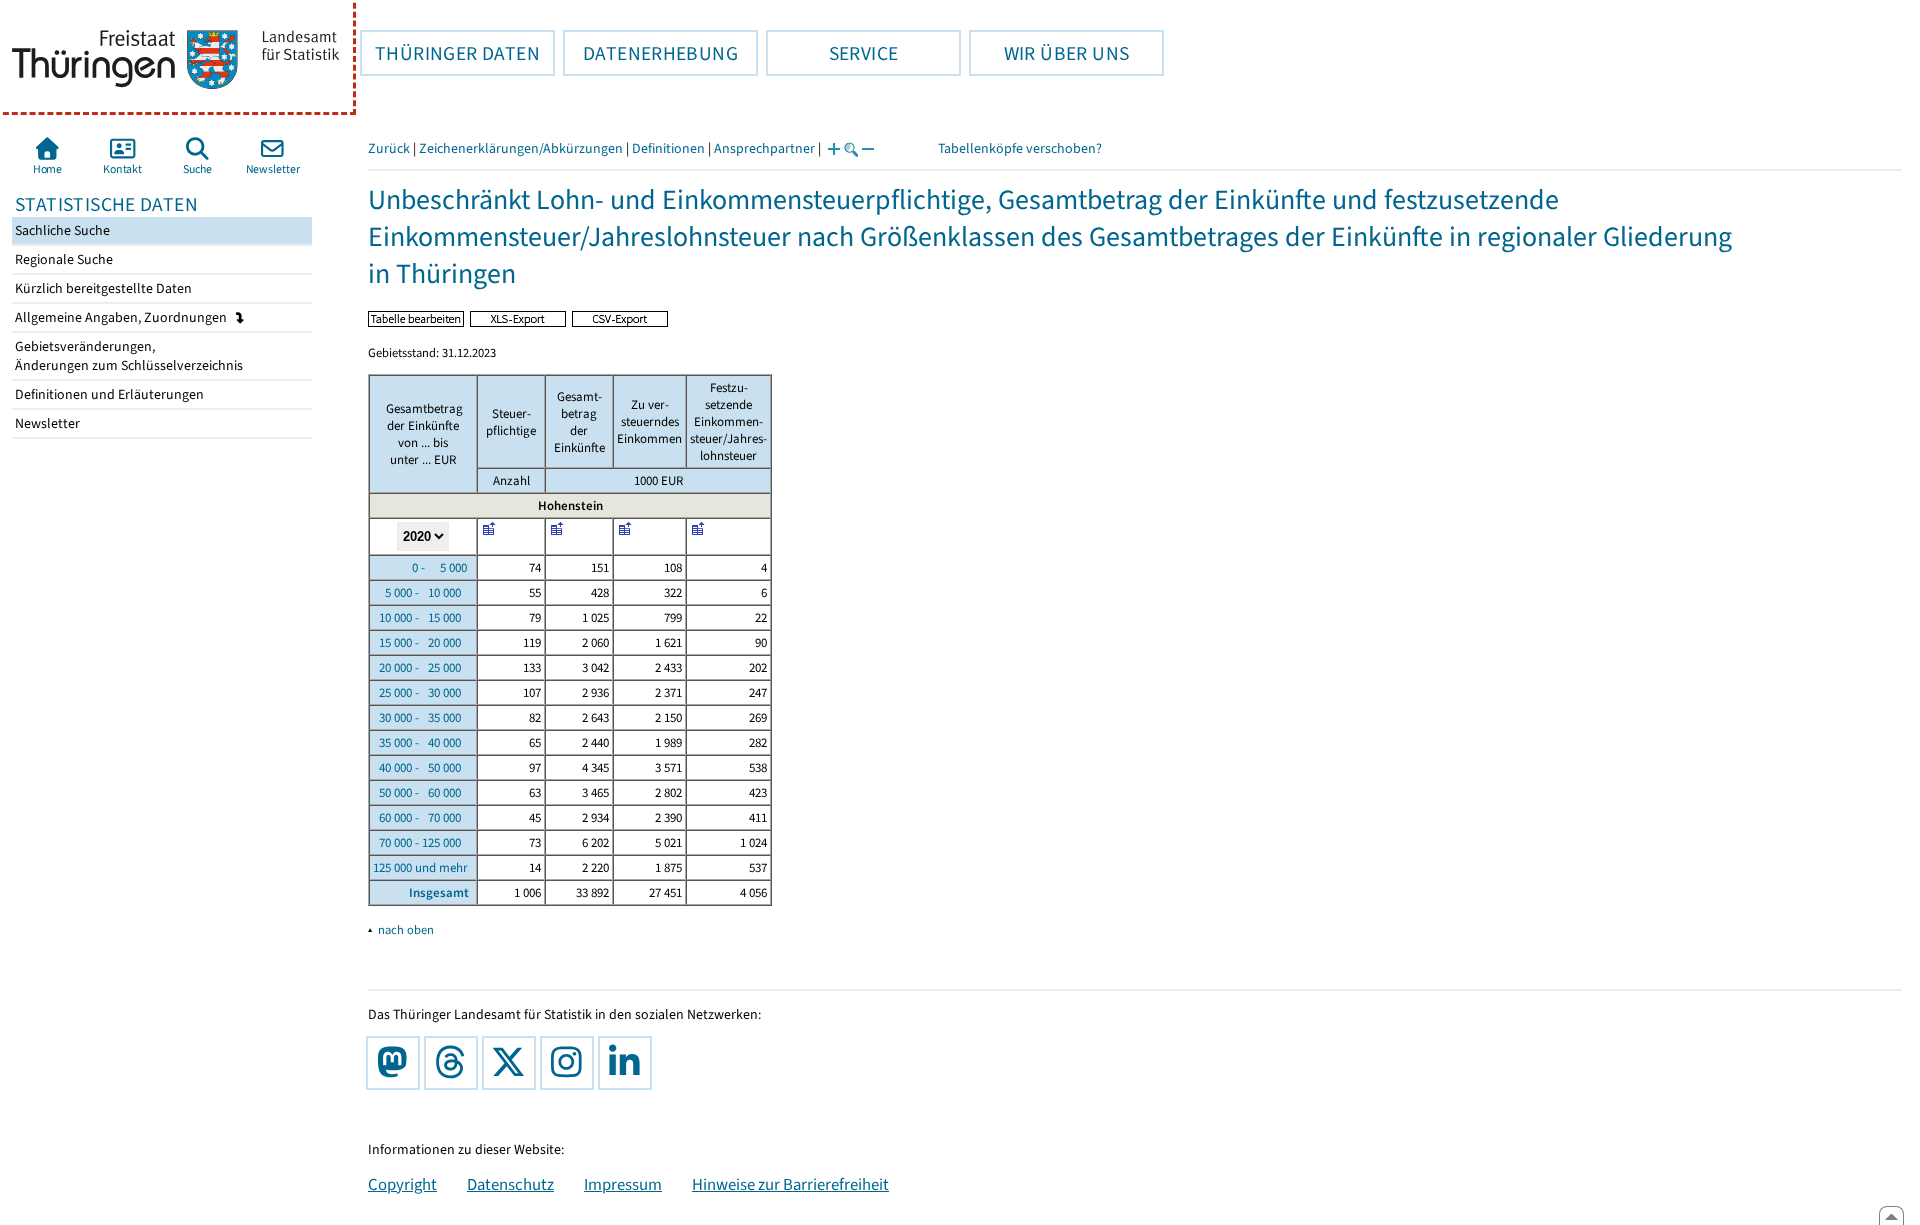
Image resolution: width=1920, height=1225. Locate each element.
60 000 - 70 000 (417, 817)
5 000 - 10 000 (417, 592)
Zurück (389, 148)
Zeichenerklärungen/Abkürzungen (521, 148)
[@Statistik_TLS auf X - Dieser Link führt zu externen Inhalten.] (513, 1063)
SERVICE (832, 53)
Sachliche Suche (61, 230)
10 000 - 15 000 (417, 617)
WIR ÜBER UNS (1049, 53)
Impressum (623, 1184)
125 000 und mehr (420, 867)
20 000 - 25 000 (417, 667)
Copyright (402, 1184)
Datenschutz (510, 1184)
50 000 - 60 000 (417, 792)
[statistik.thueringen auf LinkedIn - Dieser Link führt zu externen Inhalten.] (629, 1063)
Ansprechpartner (764, 148)
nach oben (406, 929)
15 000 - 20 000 (417, 642)
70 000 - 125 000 (417, 842)
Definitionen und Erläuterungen (108, 394)
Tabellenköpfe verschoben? (1020, 148)
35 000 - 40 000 (417, 742)
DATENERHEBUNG (650, 53)
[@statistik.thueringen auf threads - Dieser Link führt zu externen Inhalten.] (455, 1063)
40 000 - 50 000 (417, 767)
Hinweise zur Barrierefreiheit (790, 1184)
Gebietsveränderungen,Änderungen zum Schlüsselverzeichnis (127, 356)
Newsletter (46, 423)
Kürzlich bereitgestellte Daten (102, 288)
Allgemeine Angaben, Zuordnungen (122, 317)
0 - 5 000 (420, 567)
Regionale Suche (62, 259)
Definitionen (668, 148)
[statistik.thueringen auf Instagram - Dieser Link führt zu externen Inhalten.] (571, 1063)
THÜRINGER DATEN (450, 53)
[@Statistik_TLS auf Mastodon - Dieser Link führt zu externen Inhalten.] (397, 1063)
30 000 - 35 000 (417, 717)
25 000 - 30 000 (417, 692)
